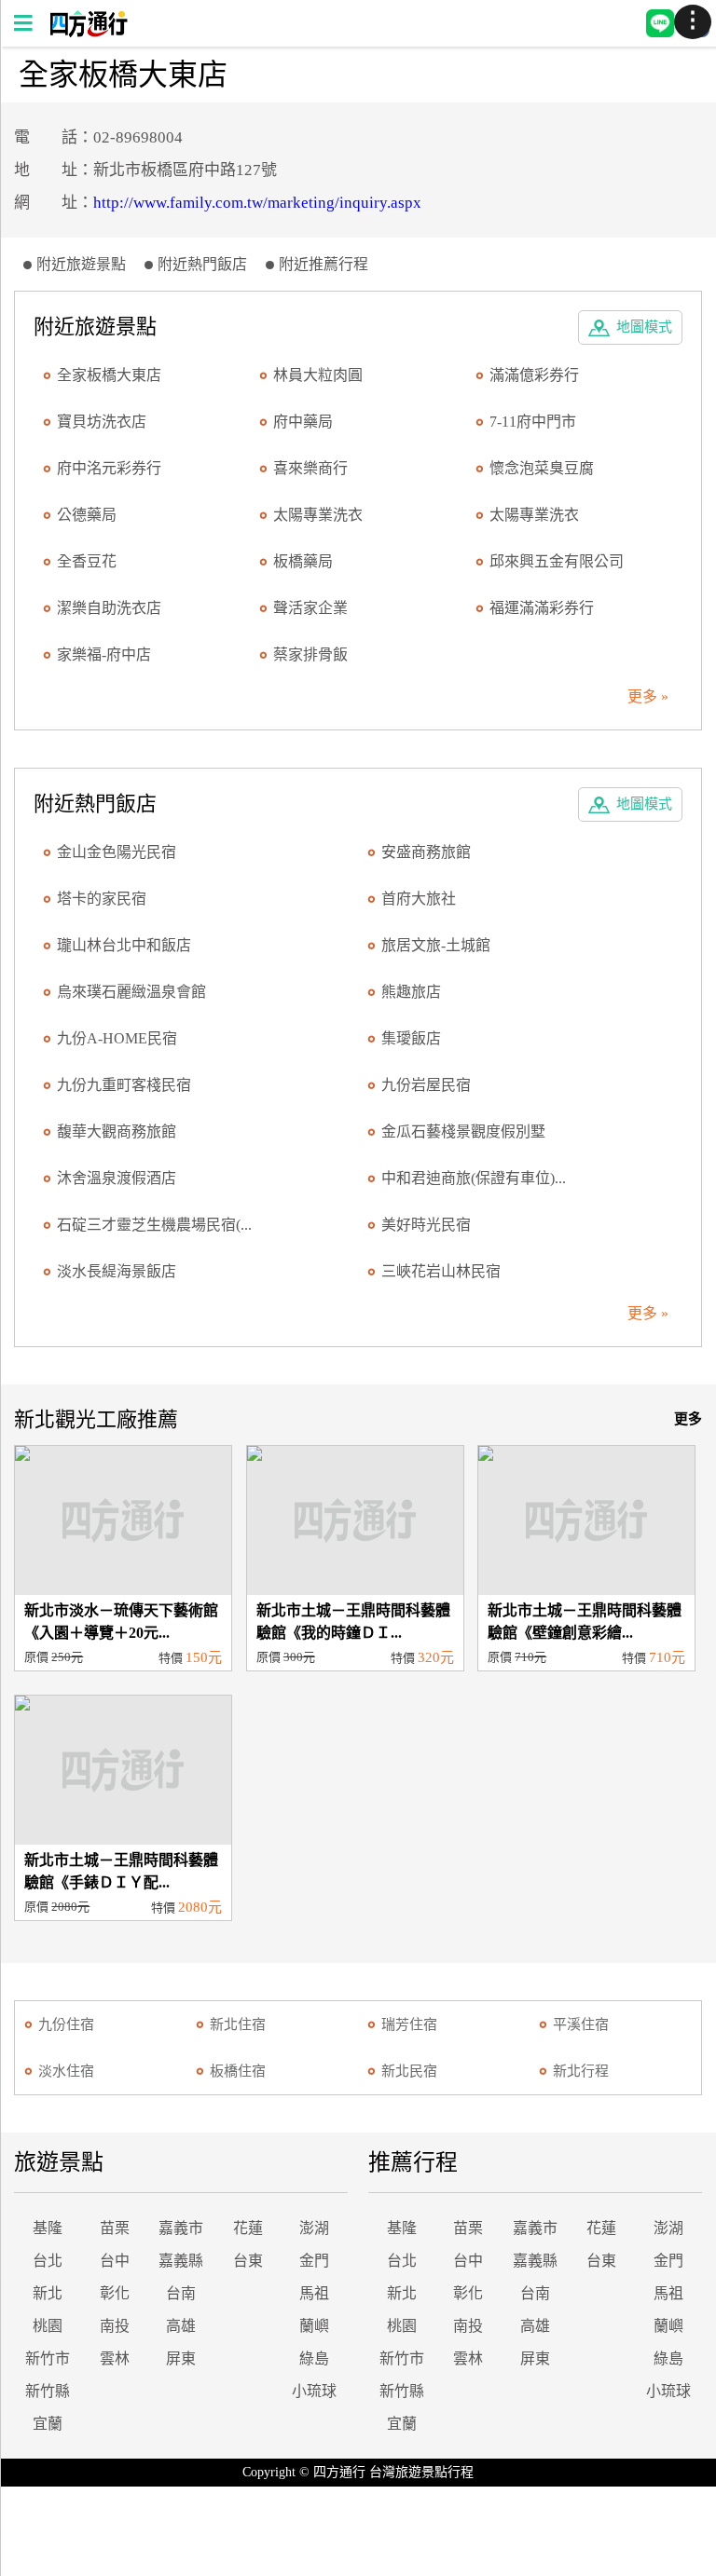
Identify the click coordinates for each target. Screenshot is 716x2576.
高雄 (181, 2326)
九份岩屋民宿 (426, 1085)
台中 (115, 2261)
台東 (248, 2261)
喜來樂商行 (310, 468)
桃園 (48, 2326)
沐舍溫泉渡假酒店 (117, 1178)
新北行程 (581, 2071)
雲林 (115, 2358)
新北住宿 (238, 2024)
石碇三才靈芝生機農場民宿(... (154, 1225)
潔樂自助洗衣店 (109, 608)
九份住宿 (66, 2024)
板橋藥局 (303, 561)
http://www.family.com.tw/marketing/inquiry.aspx (257, 203)
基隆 (48, 2228)
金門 (314, 2261)
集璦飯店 (411, 1038)
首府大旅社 (419, 899)
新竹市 (48, 2358)
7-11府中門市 (533, 422)
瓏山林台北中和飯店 (124, 945)
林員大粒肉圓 (318, 375)
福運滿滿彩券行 (542, 608)
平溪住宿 (581, 2024)
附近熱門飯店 (202, 264)
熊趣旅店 (411, 992)
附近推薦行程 (324, 264)
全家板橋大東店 (109, 375)
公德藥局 (87, 515)
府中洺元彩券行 (109, 468)
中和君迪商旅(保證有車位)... (474, 1178)
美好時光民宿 (426, 1225)
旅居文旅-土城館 (436, 945)
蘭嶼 (314, 2326)
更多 (688, 1419)
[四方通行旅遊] (88, 32)
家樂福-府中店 (104, 654)
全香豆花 (87, 561)
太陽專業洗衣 (318, 515)
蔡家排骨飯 (310, 654)
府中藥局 (303, 422)
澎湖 (314, 2228)
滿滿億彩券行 (534, 375)
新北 (48, 2293)
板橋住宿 (238, 2071)
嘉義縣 (181, 2261)
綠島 (314, 2358)
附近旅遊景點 (81, 264)
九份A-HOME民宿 (117, 1038)
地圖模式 (644, 327)
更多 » (648, 696)
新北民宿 (409, 2071)
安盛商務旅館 (426, 852)
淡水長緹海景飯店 (117, 1271)
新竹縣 (48, 2391)
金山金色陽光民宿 (117, 852)
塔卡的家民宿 (102, 899)
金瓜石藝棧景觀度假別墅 (463, 1131)
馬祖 (314, 2293)
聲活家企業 (310, 608)
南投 (115, 2326)
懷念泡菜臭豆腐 (542, 468)
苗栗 (115, 2228)
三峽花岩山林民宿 (441, 1271)
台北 (48, 2261)
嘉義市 (181, 2228)
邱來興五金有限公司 (557, 561)
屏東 (181, 2358)
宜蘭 (48, 2424)
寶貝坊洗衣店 (102, 422)
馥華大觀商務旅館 (117, 1131)
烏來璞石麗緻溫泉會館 (131, 992)
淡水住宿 (66, 2071)
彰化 (115, 2293)
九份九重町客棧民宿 (124, 1085)
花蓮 (248, 2228)
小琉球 (314, 2391)
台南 (181, 2293)
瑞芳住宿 (409, 2024)
